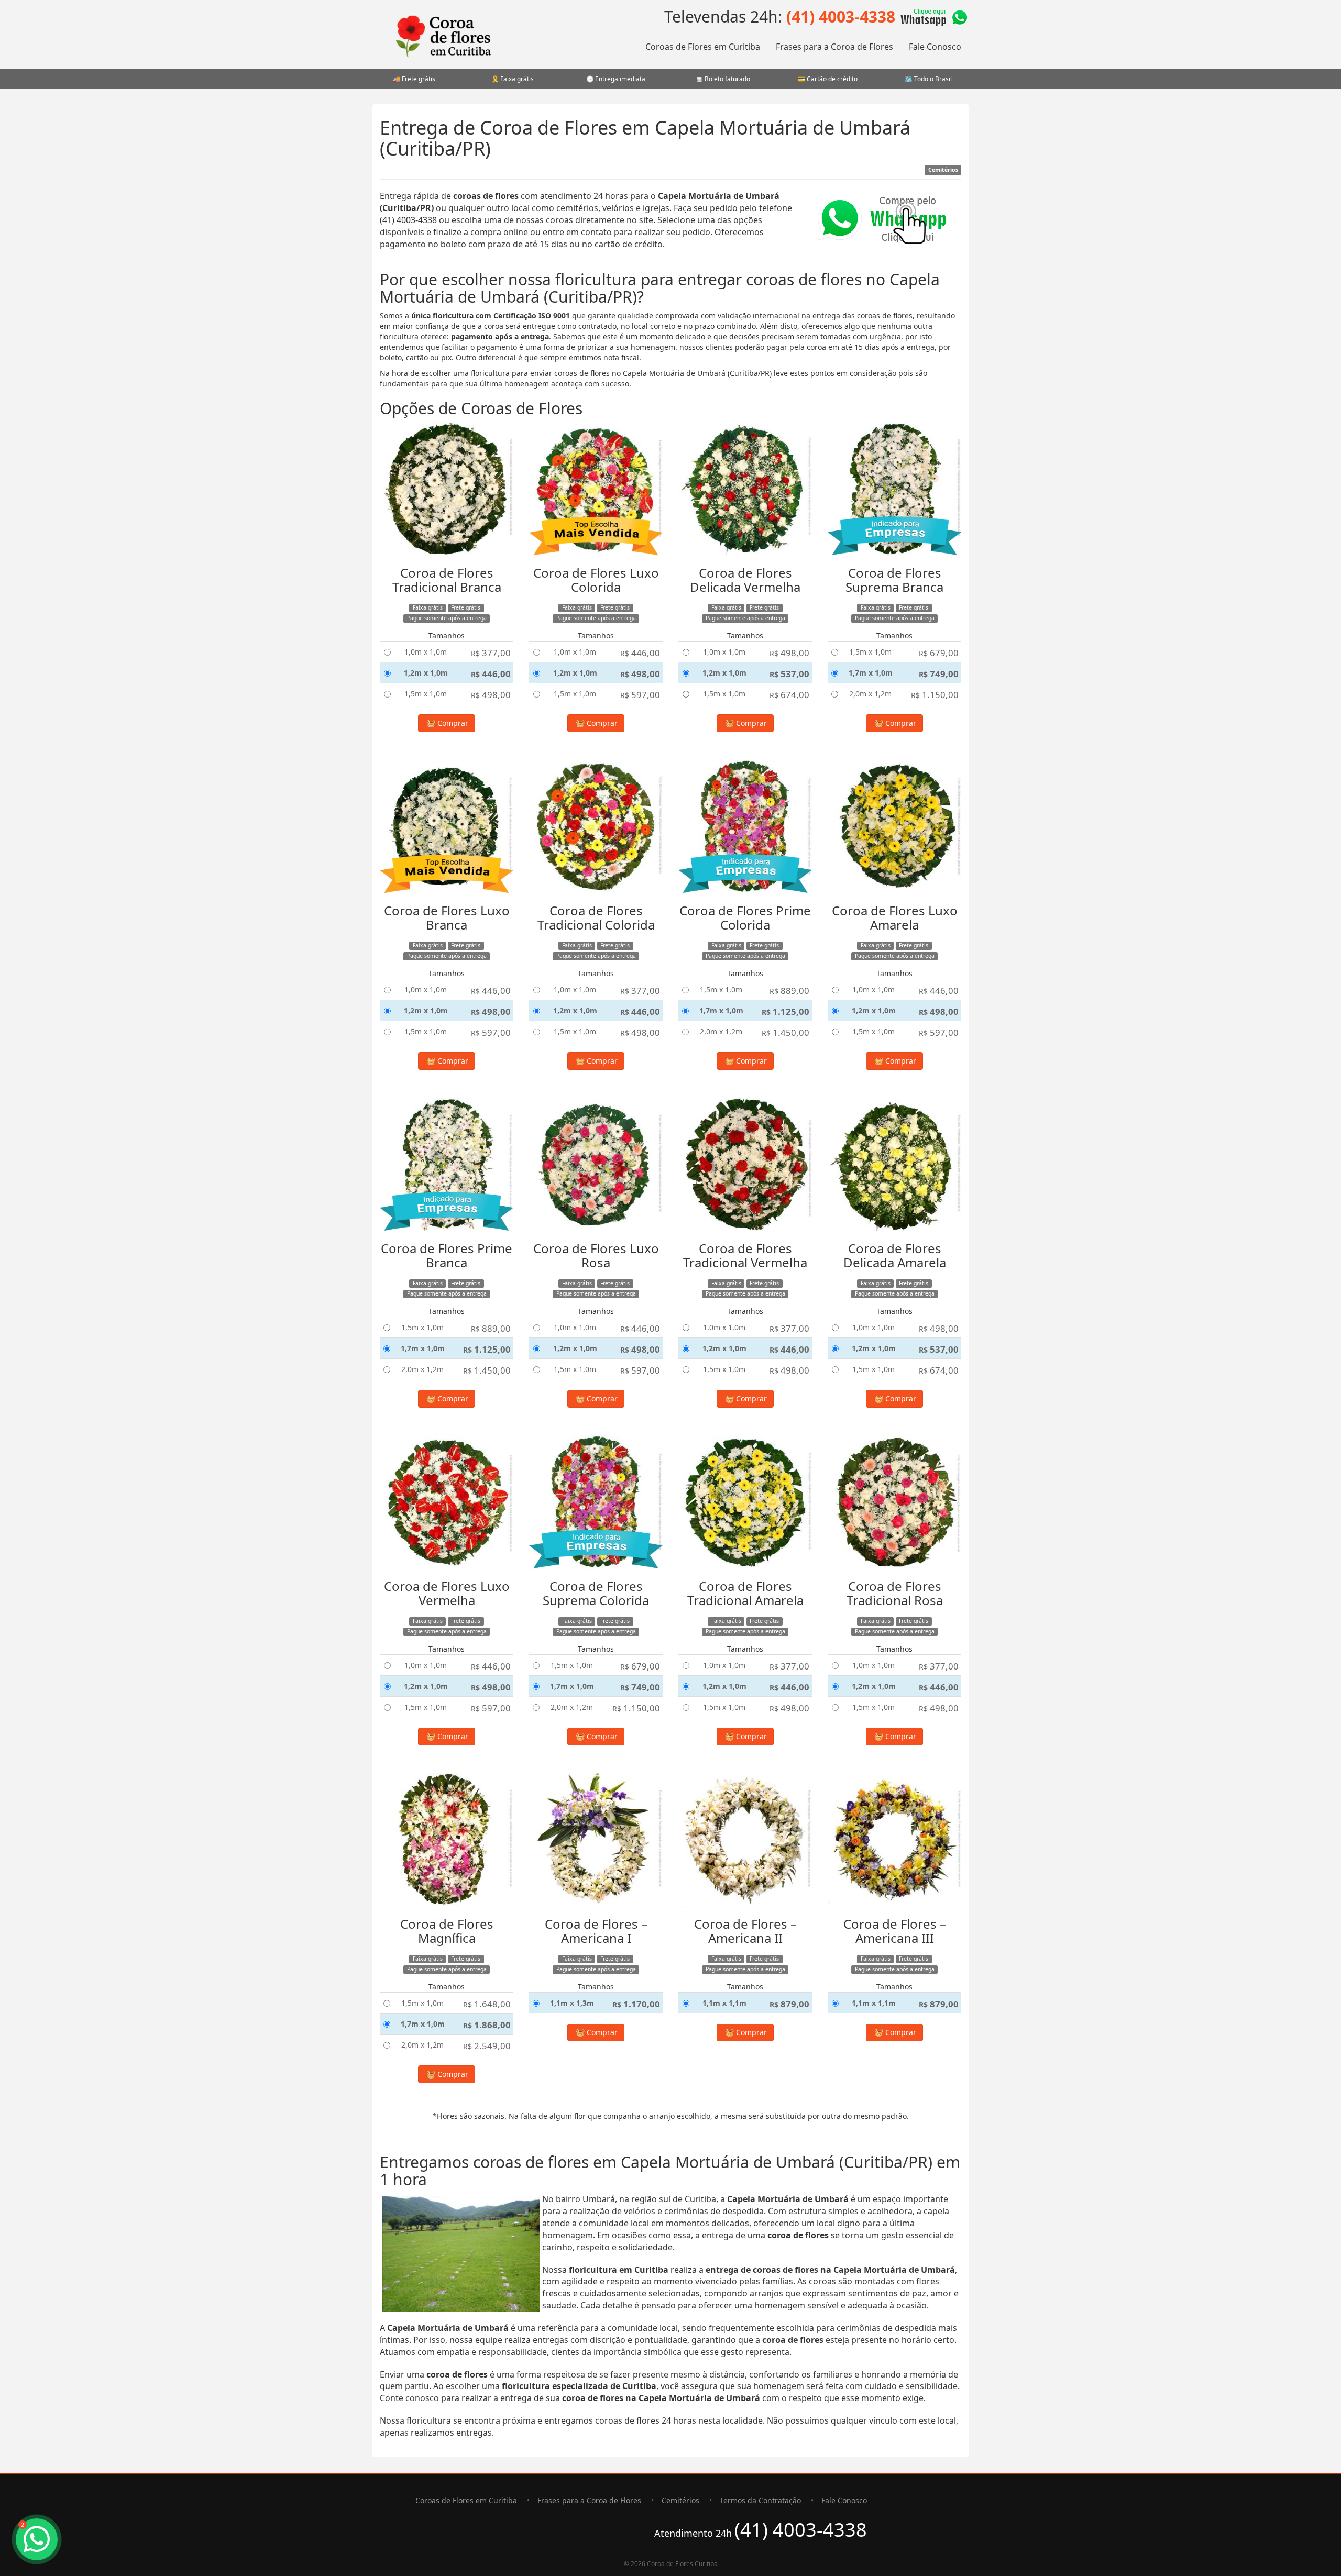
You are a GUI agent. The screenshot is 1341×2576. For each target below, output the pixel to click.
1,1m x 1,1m (724, 2003)
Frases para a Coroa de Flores (834, 47)
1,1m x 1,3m (572, 2003)
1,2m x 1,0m (426, 673)
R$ (491, 653)
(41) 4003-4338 (841, 16)
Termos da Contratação (760, 2500)
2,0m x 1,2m (870, 694)
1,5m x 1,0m (426, 694)
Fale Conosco (935, 47)
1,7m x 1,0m (871, 673)
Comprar (452, 723)
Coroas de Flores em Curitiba (703, 47)
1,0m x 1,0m (426, 652)
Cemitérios (680, 2500)
